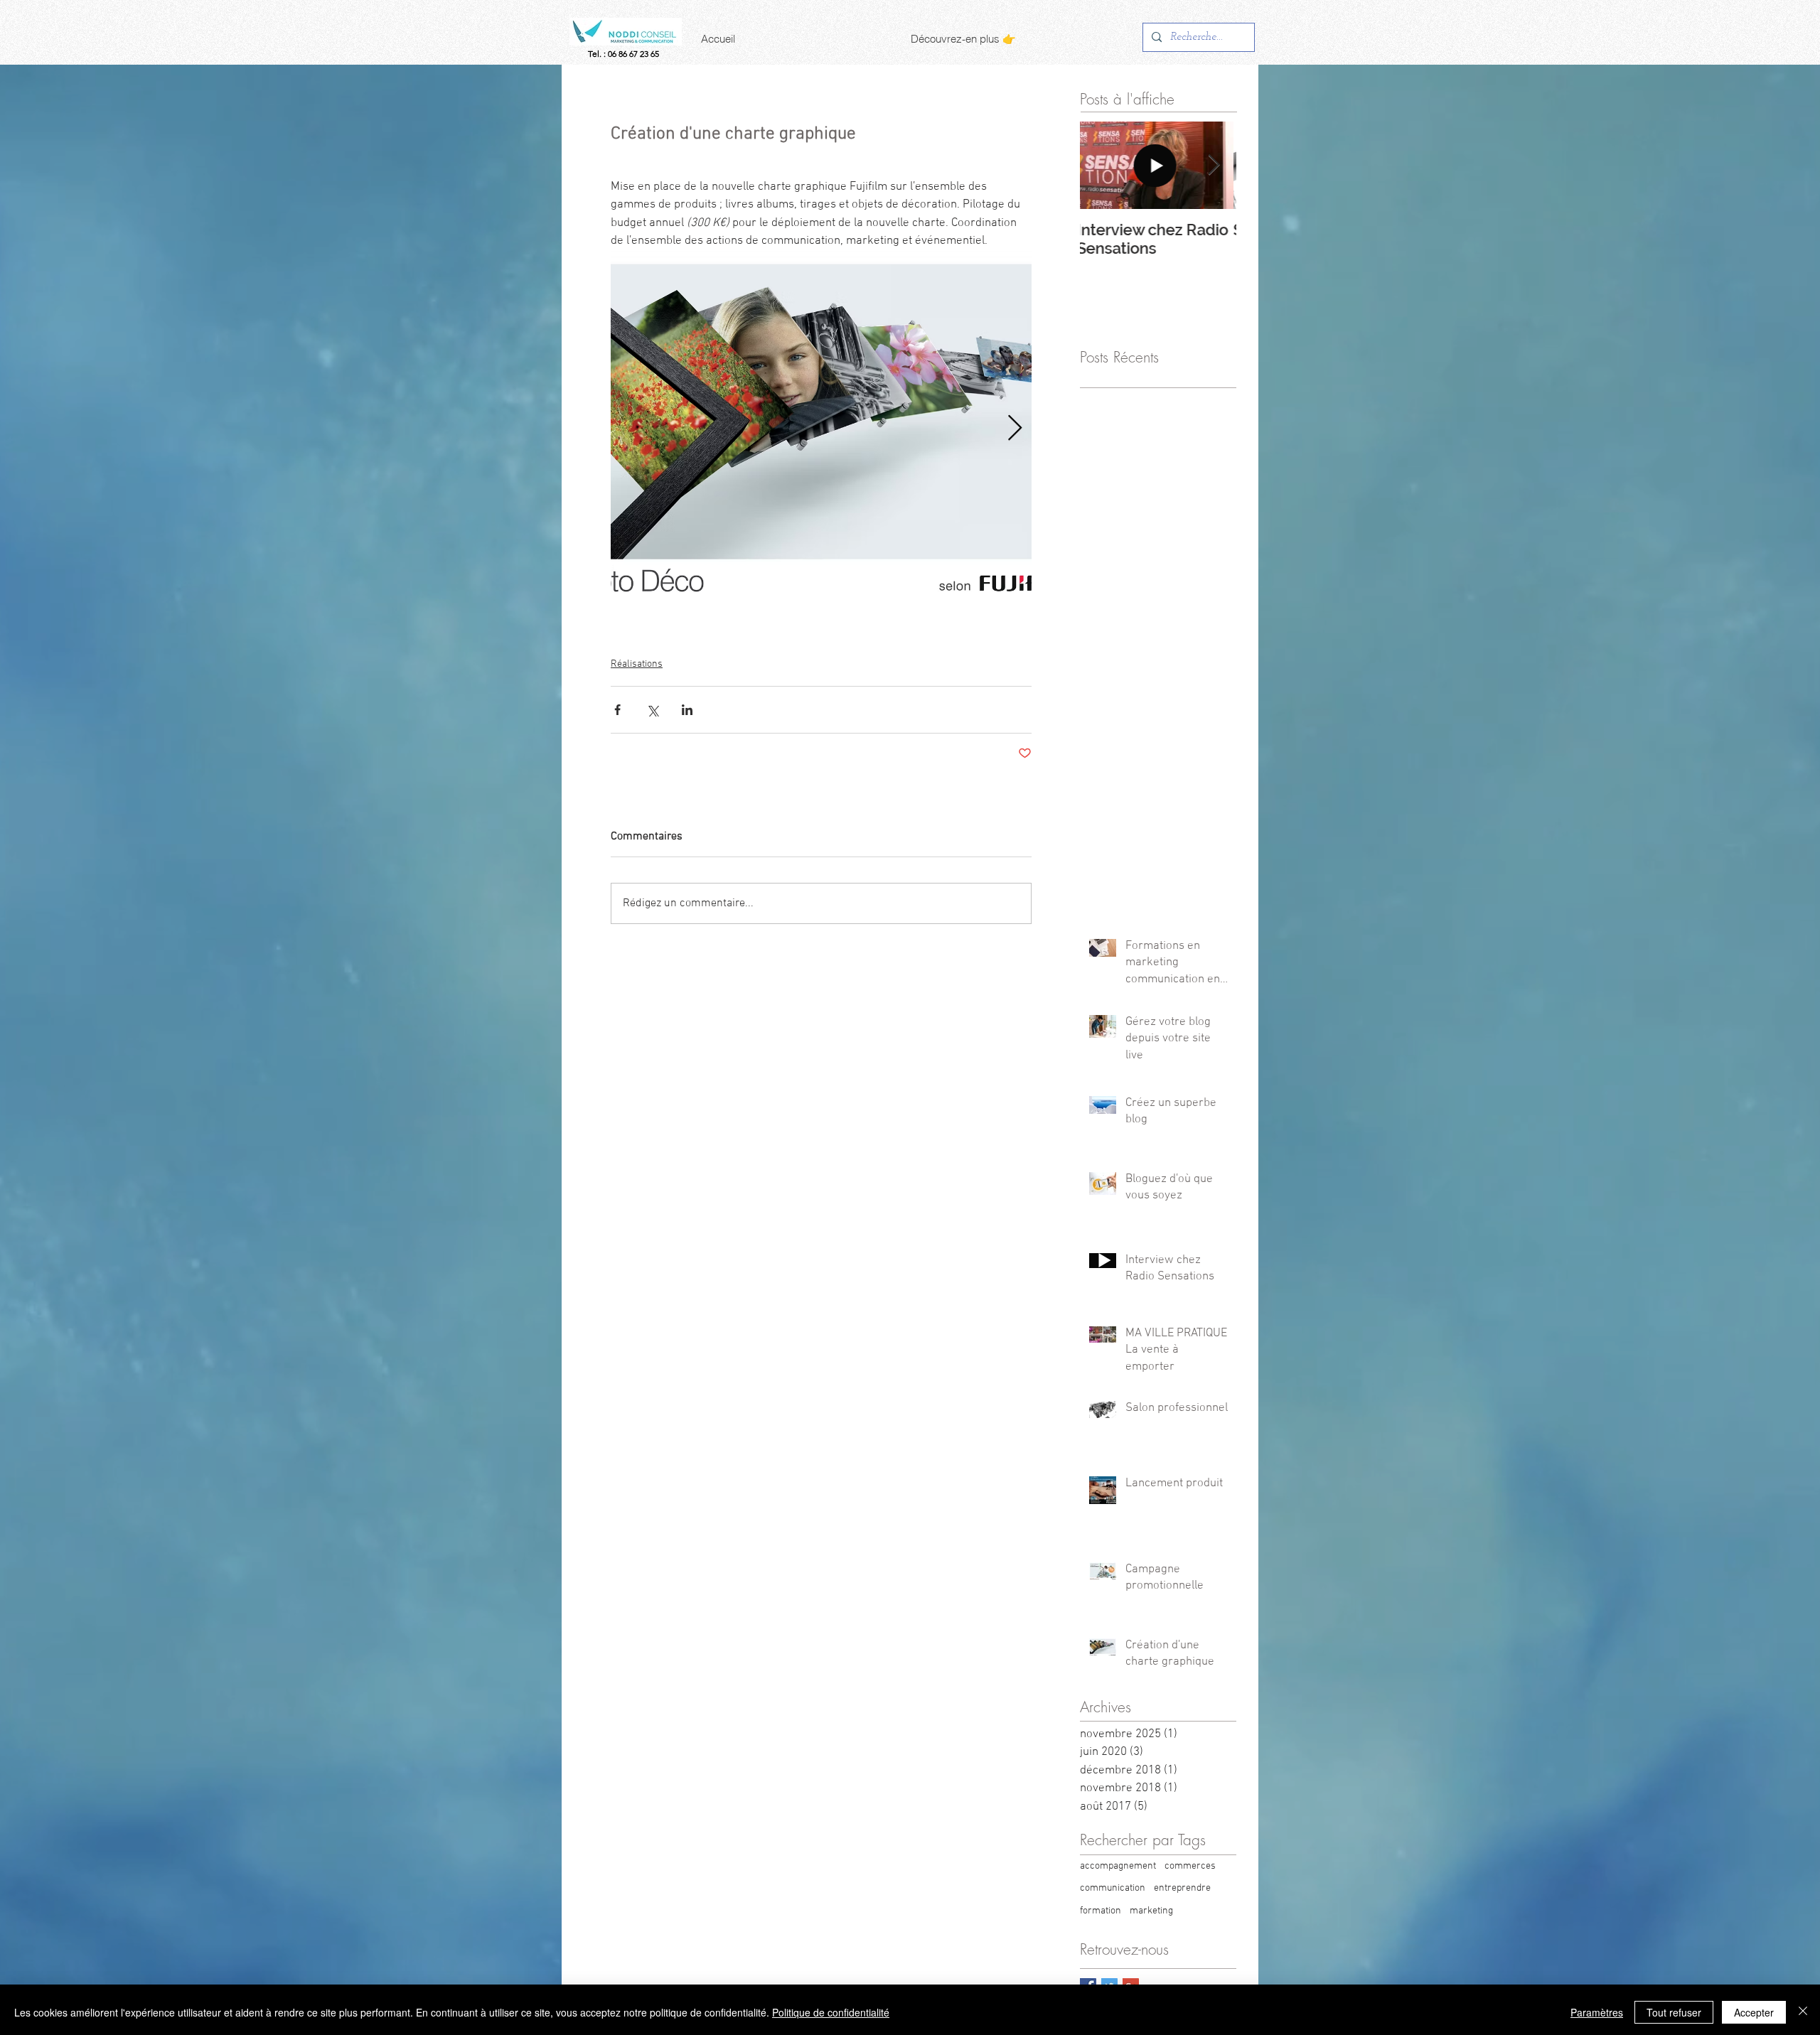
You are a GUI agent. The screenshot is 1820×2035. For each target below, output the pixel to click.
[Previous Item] (1103, 166)
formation (1101, 1911)
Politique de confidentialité (831, 2012)
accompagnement (1118, 1866)
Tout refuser (1674, 2012)
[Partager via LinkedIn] (687, 710)
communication (1113, 1888)
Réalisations (637, 664)
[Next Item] (1214, 166)
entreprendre (1182, 1888)
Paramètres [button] (1597, 2012)
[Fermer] (1803, 2012)
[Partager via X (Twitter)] (652, 710)
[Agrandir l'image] (821, 429)
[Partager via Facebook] (617, 710)
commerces (1190, 1866)
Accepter (1754, 2012)
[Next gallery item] (1015, 428)
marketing (1151, 1911)
